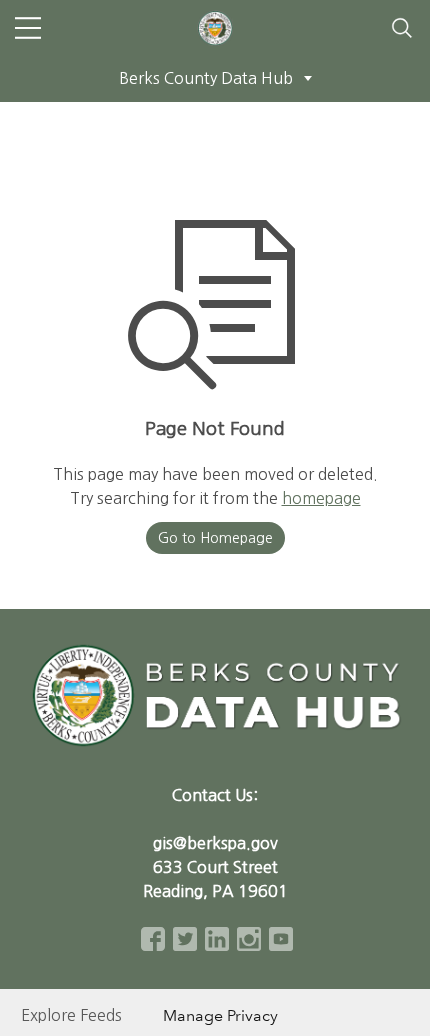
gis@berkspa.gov (215, 843)
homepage (321, 498)
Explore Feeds (71, 1015)
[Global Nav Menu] (28, 28)
